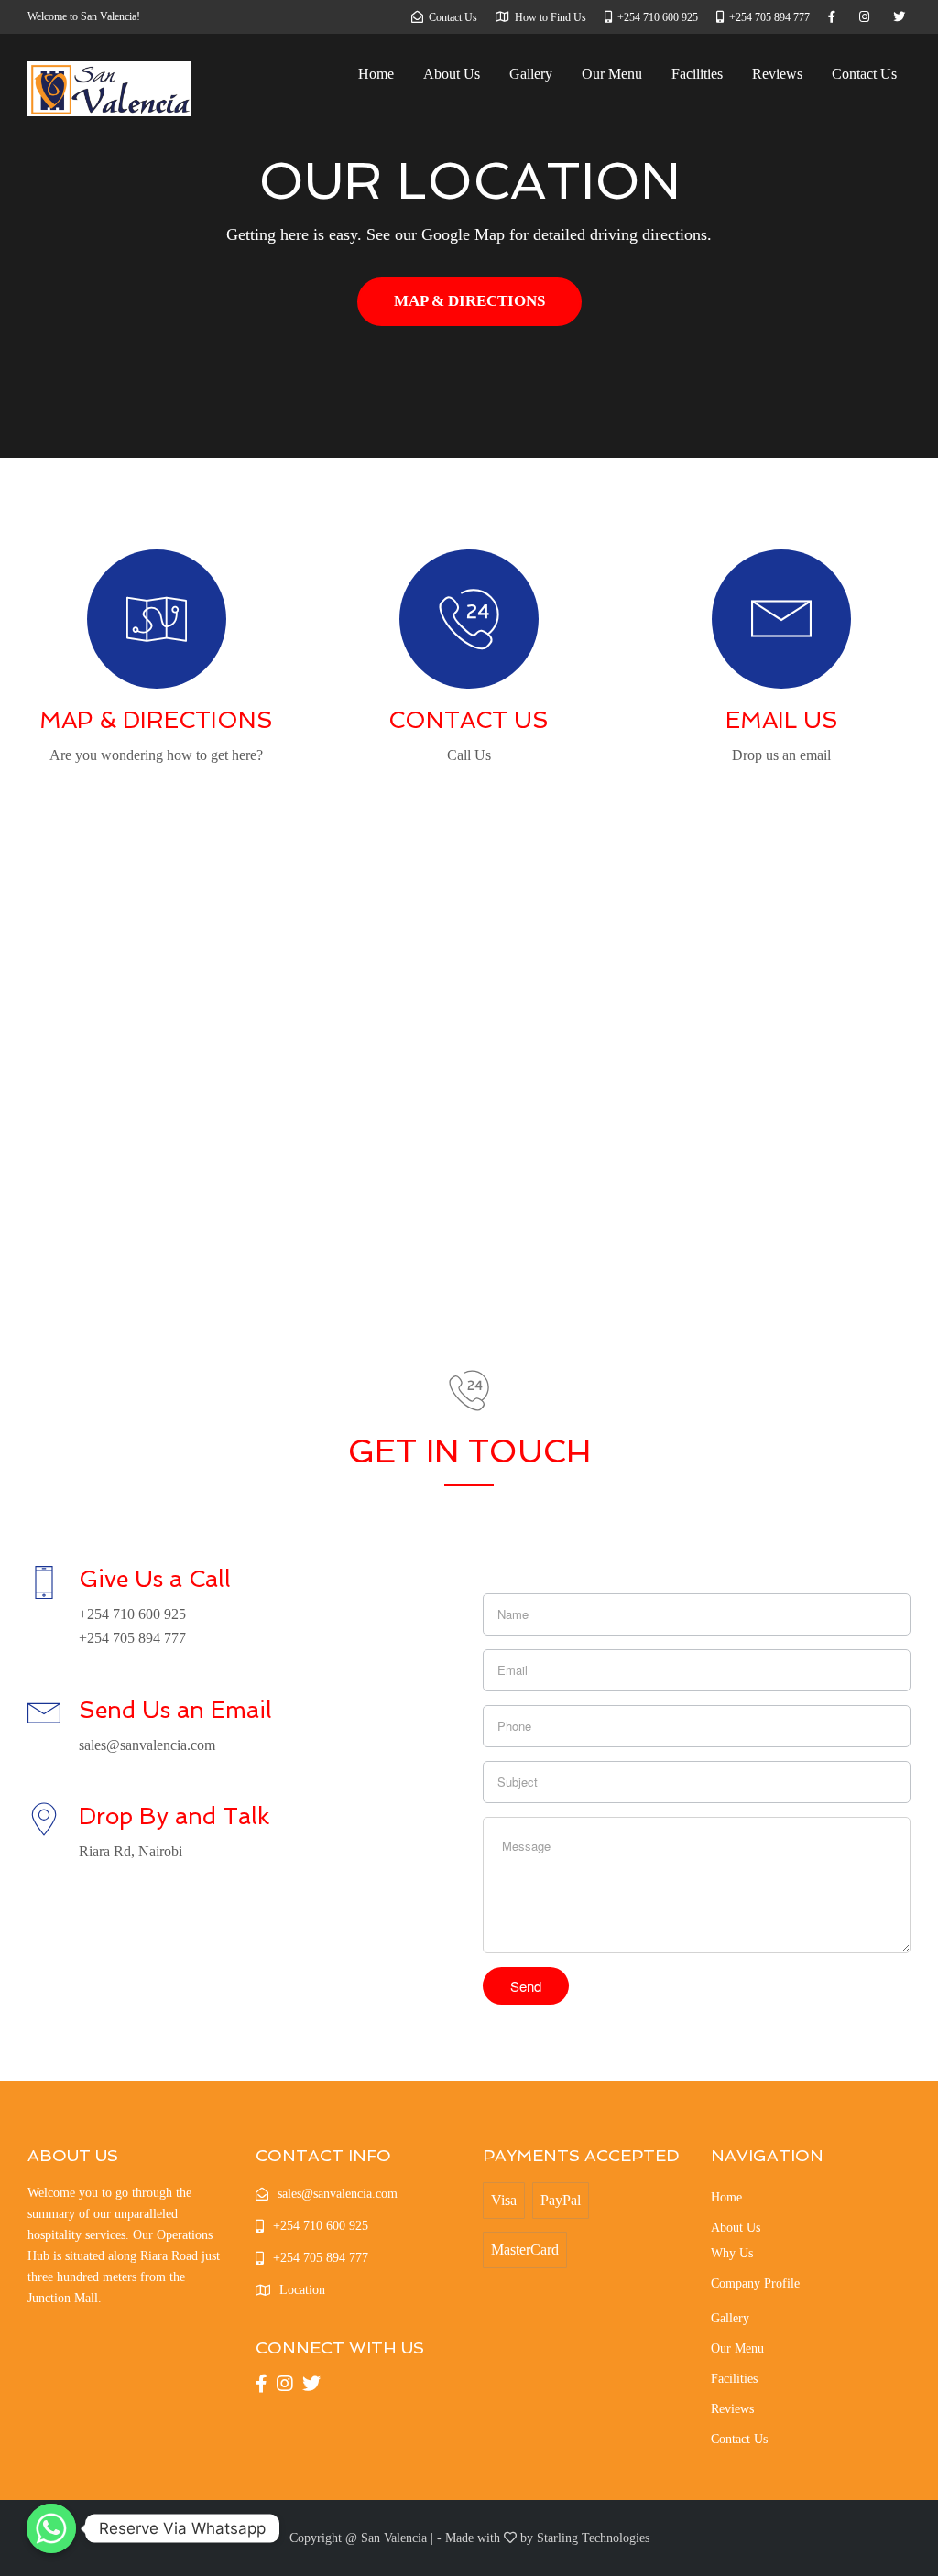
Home (376, 74)
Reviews (777, 74)
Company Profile (755, 2283)
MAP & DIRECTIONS (469, 301)
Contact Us (864, 74)
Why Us (732, 2253)
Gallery (531, 74)
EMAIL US (782, 720)
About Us (452, 74)
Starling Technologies (593, 2538)
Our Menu (612, 74)
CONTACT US (469, 720)
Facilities (697, 74)
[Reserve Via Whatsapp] (51, 2528)
